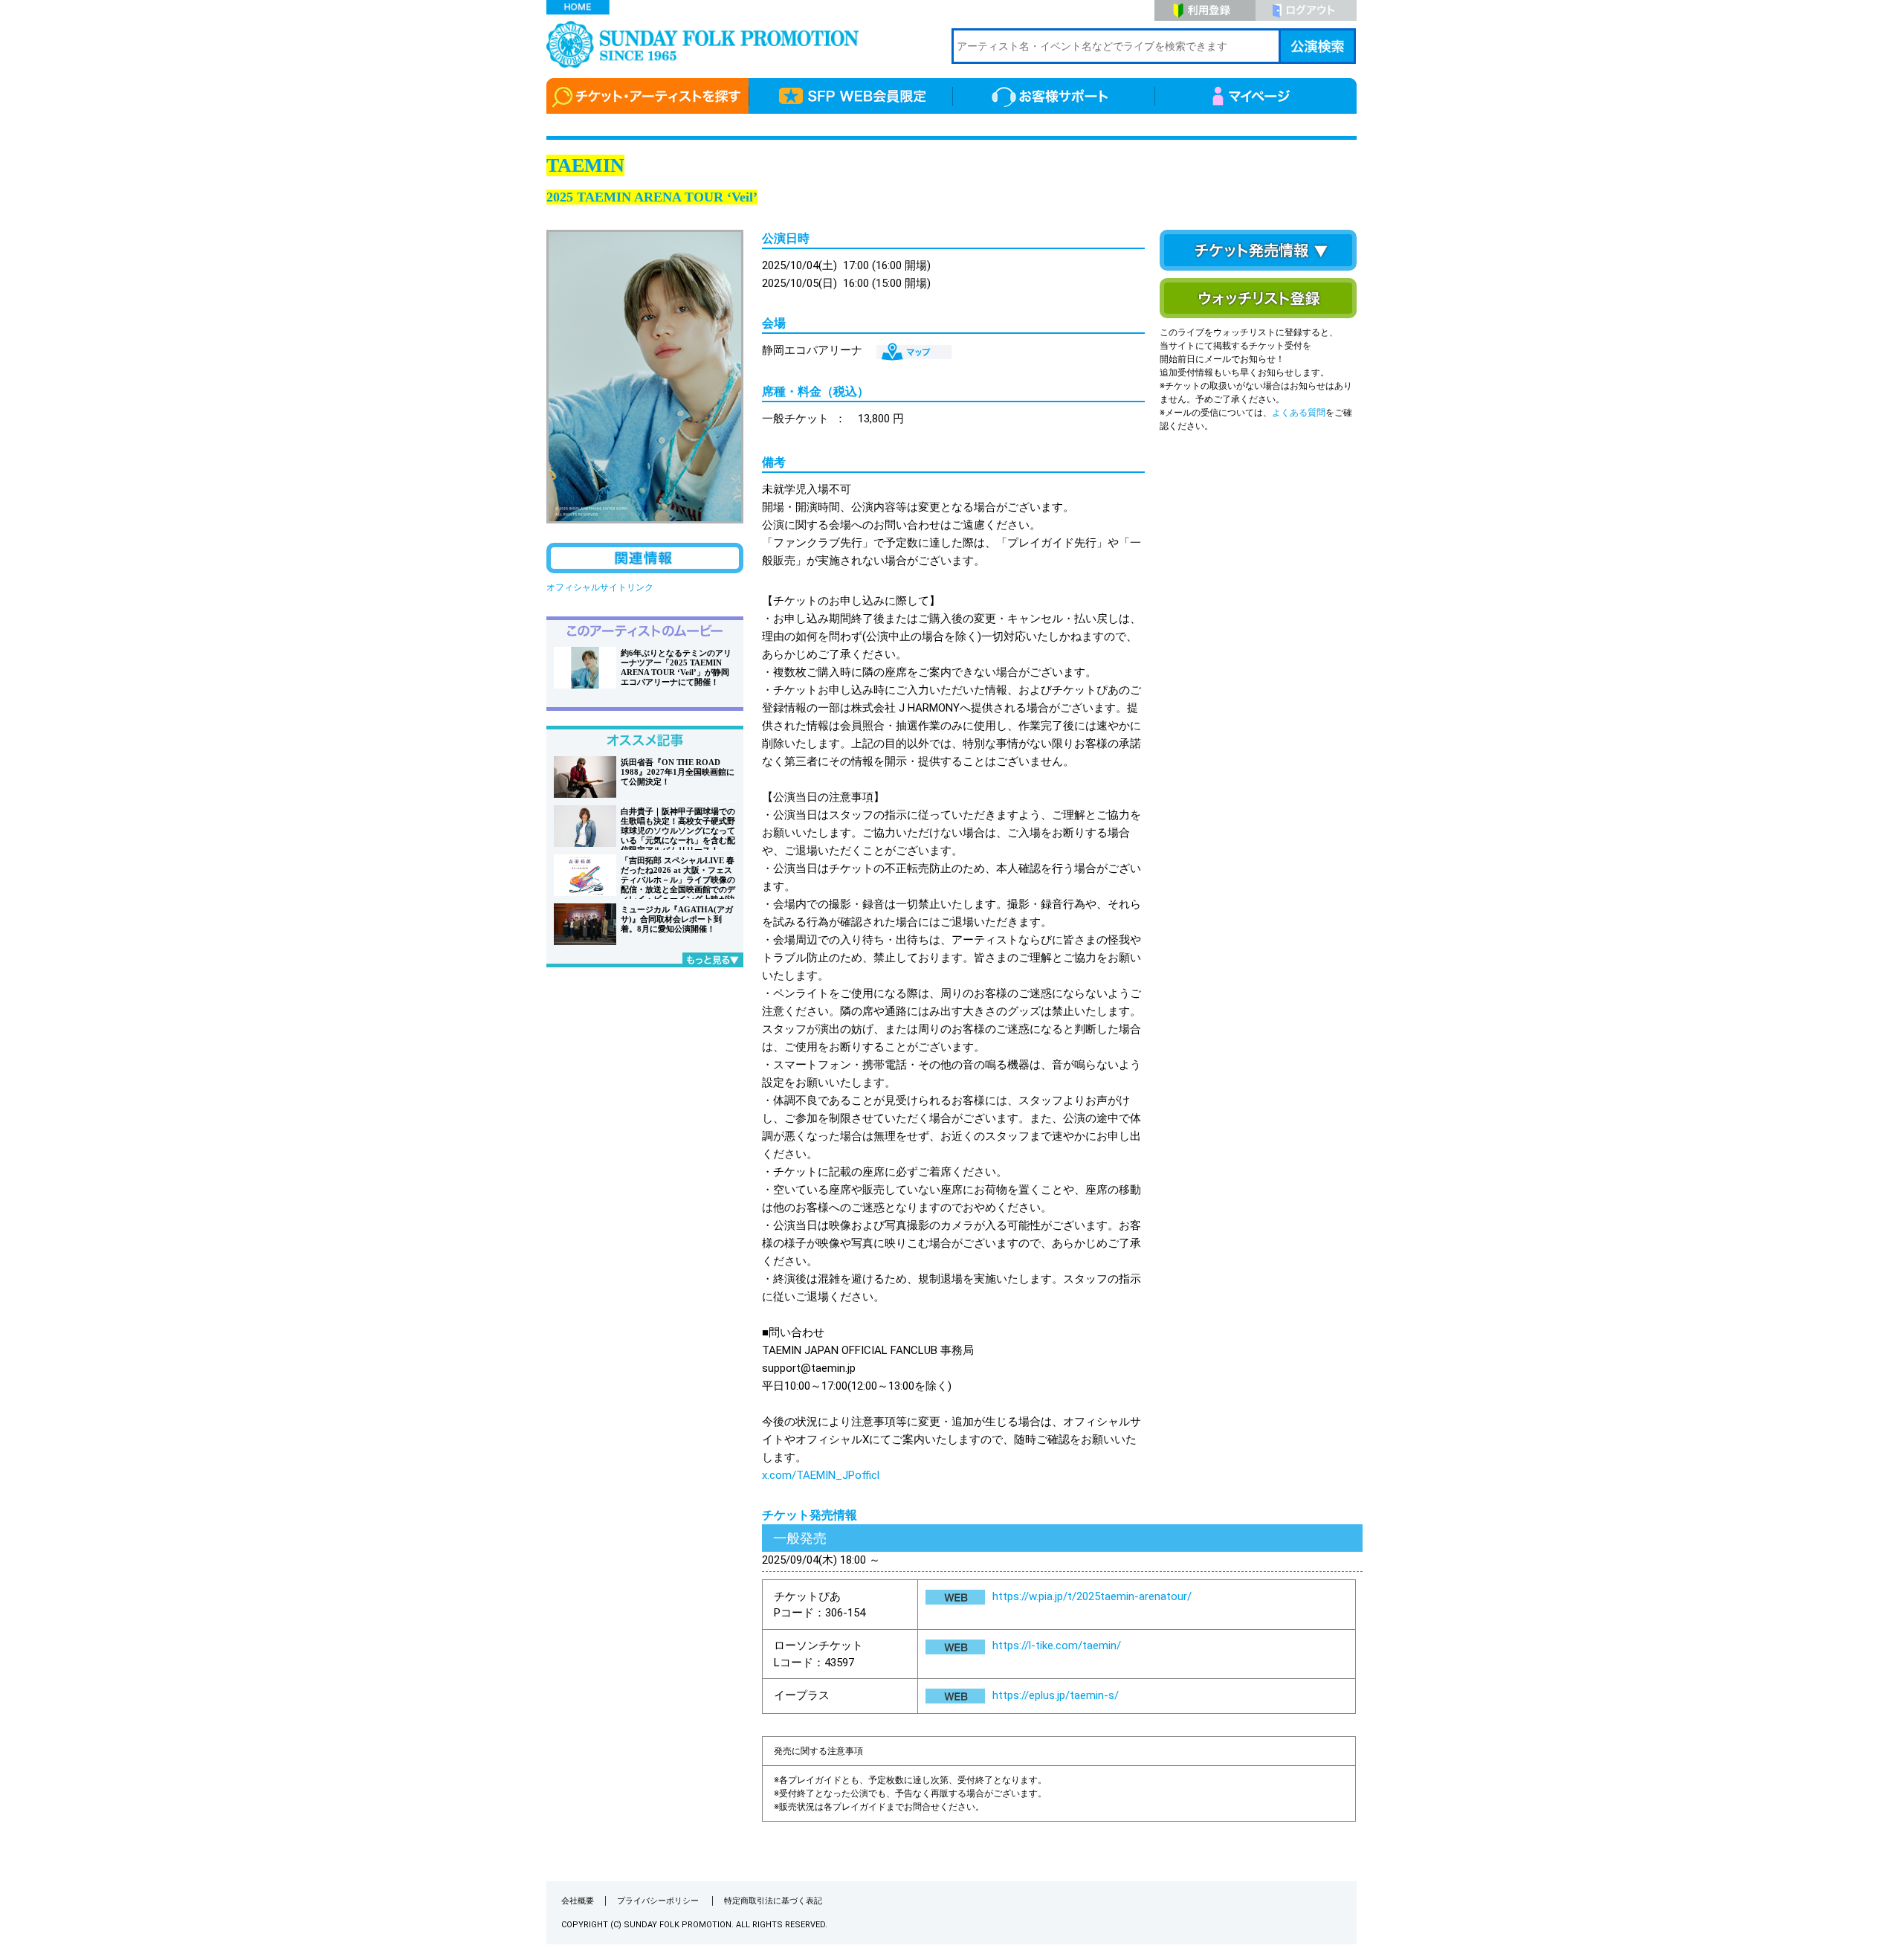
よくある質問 (1299, 413)
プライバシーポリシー (659, 1901)
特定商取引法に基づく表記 (773, 1901)
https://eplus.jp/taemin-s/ (1056, 1695)
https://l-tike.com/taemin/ (1057, 1645)
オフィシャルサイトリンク (600, 587)
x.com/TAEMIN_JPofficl (821, 1475)
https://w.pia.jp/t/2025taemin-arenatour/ (1092, 1596)
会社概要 (578, 1901)
